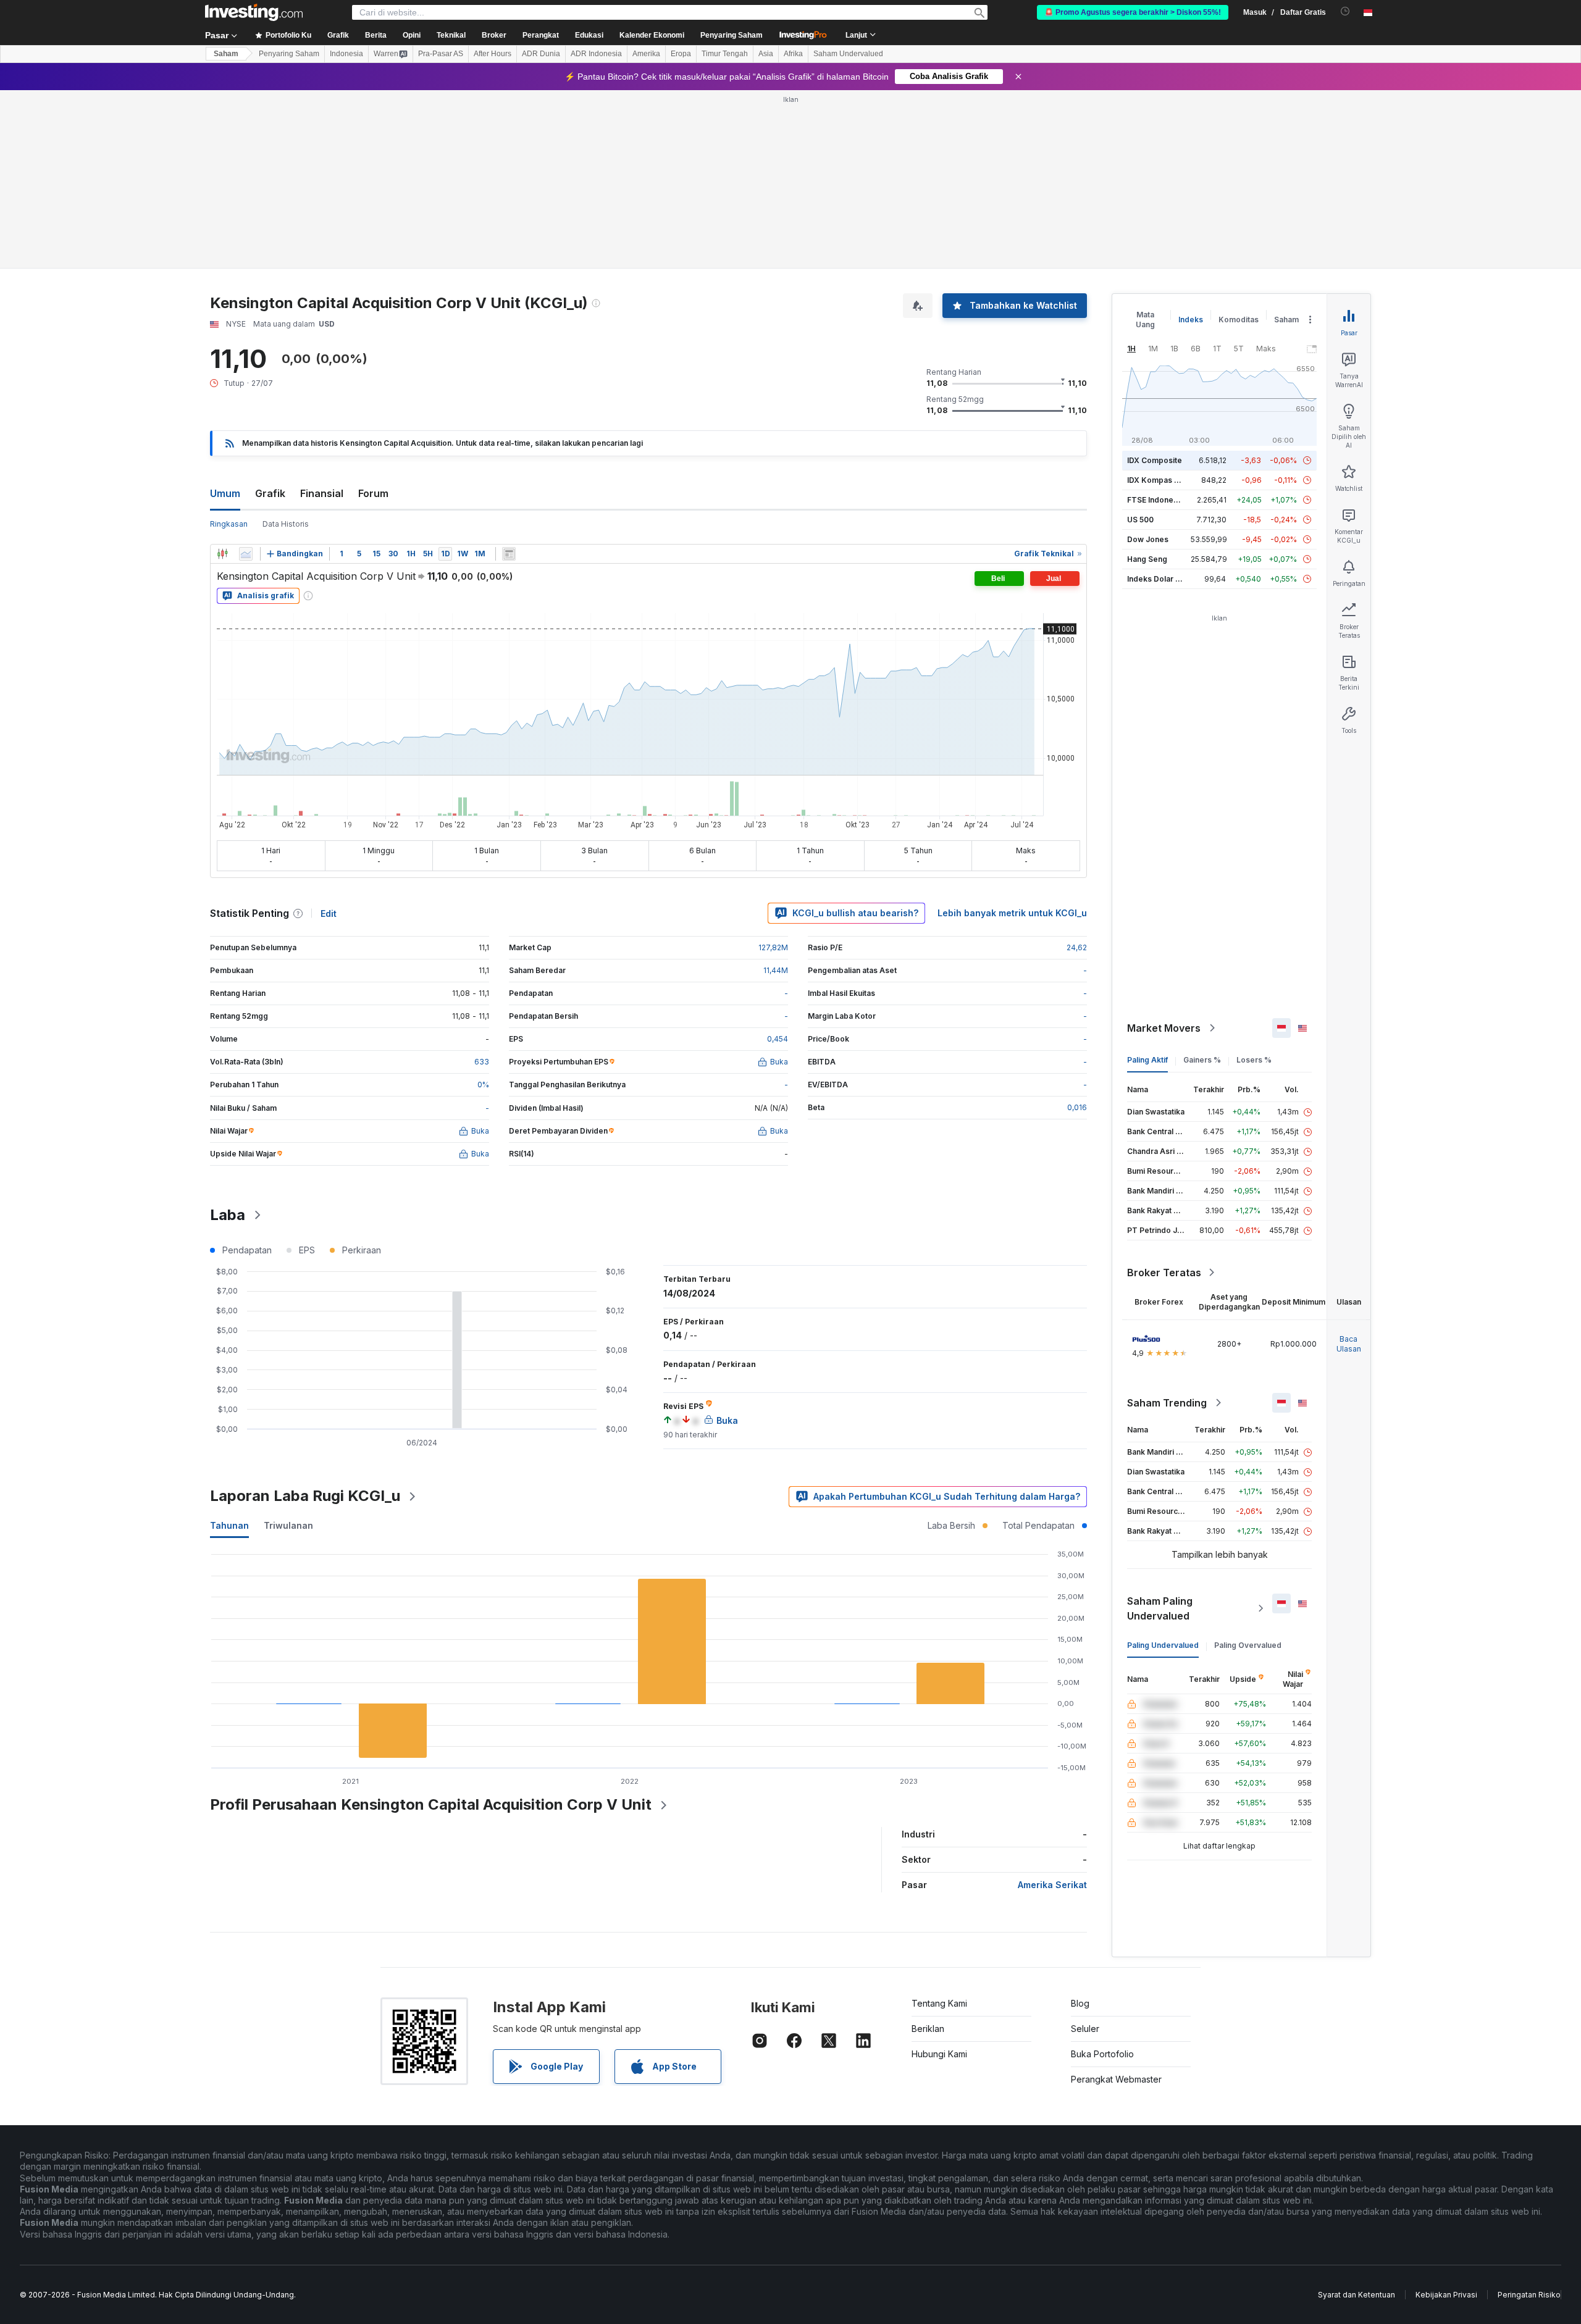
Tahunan (229, 1525)
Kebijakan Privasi (1446, 2295)
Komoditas (1239, 320)
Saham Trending (1167, 1403)
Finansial (322, 493)
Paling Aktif (1147, 1060)
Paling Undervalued (1163, 1645)
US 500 (1140, 520)
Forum (373, 493)
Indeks (1191, 320)
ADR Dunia (541, 54)
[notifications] (1345, 11)
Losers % (1254, 1060)
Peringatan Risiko (1529, 2295)
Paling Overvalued (1248, 1645)
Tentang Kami (939, 2003)
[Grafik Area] (246, 554)
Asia (766, 54)
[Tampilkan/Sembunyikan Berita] (509, 554)
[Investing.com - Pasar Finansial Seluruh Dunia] (254, 12)
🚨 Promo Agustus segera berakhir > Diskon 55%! (1133, 12)
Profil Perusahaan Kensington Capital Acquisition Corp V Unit (431, 1804)
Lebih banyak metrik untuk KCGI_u (1012, 913)
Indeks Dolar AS (1156, 579)
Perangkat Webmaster (1116, 2079)
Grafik (270, 493)
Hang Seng (1147, 559)
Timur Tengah (725, 54)
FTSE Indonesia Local (1166, 500)
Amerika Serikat (1052, 1885)
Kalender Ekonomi (652, 35)
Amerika (646, 54)
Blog (1080, 2003)
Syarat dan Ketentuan (1357, 2295)
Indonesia (346, 54)
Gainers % (1202, 1060)
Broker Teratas (1164, 1273)
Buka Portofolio (1102, 2054)
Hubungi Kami (939, 2054)
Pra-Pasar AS (441, 54)
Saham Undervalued (848, 54)
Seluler (1085, 2029)
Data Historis (286, 524)
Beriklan (928, 2029)
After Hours (493, 54)
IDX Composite (1155, 460)
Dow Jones (1148, 539)
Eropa (681, 54)
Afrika (793, 54)
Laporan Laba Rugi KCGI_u (305, 1496)
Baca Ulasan (1349, 1344)
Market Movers (1164, 1028)
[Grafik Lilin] (222, 554)
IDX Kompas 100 (1157, 480)
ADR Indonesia (596, 54)
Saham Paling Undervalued (1160, 1608)
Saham (226, 54)
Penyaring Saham (732, 35)
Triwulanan (288, 1525)
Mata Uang (1145, 320)
